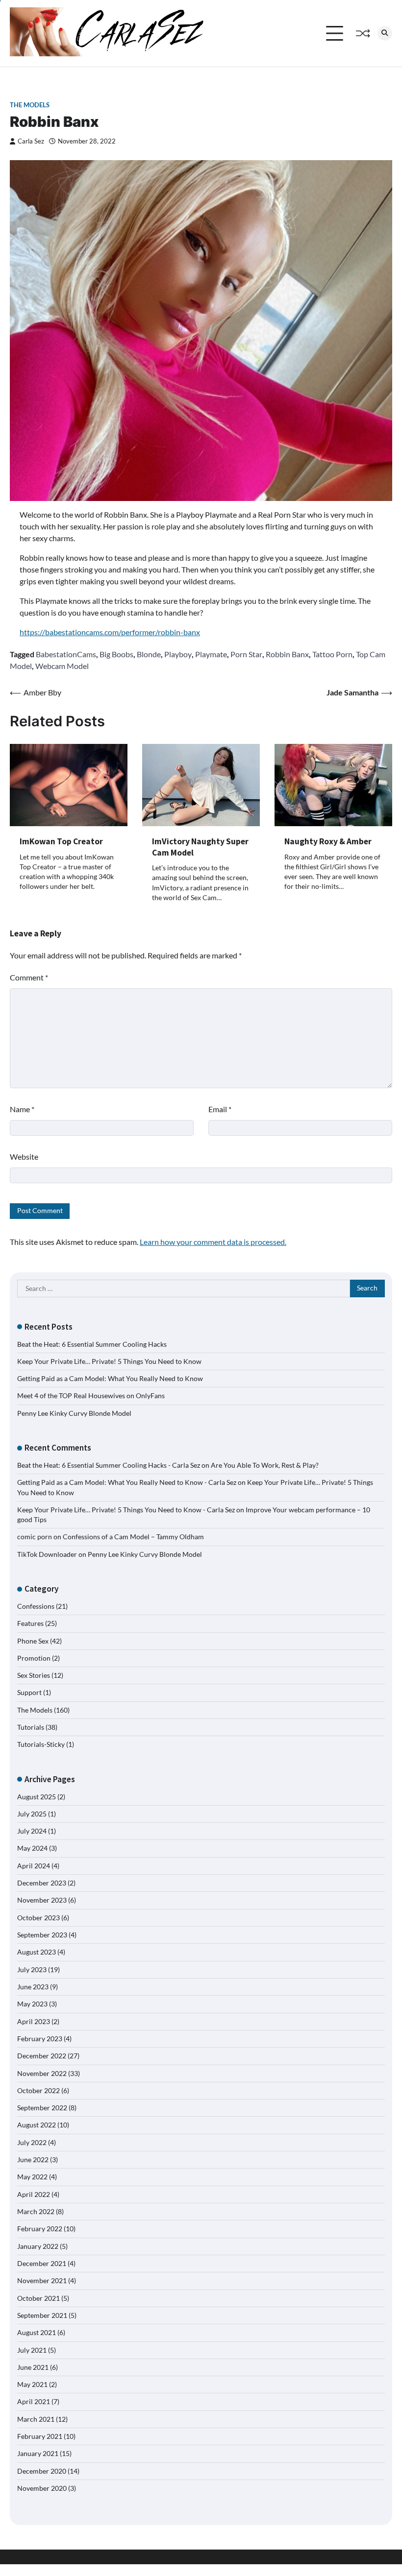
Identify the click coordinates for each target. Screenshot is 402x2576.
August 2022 (37, 2125)
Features (30, 1623)
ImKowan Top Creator (61, 841)
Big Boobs (116, 654)
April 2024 (34, 1866)
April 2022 (34, 2194)
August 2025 (37, 1797)
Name (22, 1109)
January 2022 (38, 2246)
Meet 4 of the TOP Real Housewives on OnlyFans (91, 1396)
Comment (29, 977)
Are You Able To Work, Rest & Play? (265, 1465)
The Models (30, 105)
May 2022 (32, 2177)
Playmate (211, 654)
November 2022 (42, 2074)
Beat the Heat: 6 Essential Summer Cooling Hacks (92, 1344)
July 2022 (32, 2143)
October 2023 (38, 1918)
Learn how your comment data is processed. (213, 1242)
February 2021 (40, 2436)
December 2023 (42, 1883)
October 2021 (38, 2298)
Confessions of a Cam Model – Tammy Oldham (133, 1537)
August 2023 (37, 1952)
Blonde (149, 654)
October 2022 (38, 2091)
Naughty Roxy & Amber (328, 841)
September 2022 (42, 2108)
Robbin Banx (287, 654)
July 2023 (32, 1970)
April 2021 (34, 2402)
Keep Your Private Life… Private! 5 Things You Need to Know (109, 1361)
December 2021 (42, 2264)
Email (220, 1109)
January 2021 (38, 2454)
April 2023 (34, 2022)
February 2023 (40, 2039)
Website (24, 1157)
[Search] (385, 33)
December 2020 (42, 2471)
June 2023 (33, 1987)
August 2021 (37, 2333)
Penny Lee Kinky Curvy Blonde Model (74, 1413)
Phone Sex (33, 1641)
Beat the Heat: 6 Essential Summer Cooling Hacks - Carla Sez (109, 1465)
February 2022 (40, 2229)
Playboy (178, 654)
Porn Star (246, 654)
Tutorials (31, 1727)
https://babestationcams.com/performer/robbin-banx (110, 632)
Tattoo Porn (332, 654)
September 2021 (42, 2315)
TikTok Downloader (47, 1554)
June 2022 (33, 2160)
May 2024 (32, 1848)
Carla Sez (31, 141)
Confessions (36, 1606)
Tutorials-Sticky (41, 1744)
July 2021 (32, 2350)
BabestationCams (66, 654)
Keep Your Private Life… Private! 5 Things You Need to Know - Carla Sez (126, 1510)
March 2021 (36, 2419)
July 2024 (32, 1831)
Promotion (34, 1658)
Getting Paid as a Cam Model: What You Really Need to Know (110, 1379)
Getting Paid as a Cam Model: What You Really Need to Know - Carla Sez (127, 1482)
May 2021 (32, 2385)
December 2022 (42, 2056)
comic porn (35, 1537)
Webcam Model (62, 666)
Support (29, 1693)
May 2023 (32, 2004)
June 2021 (33, 2367)
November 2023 (42, 1900)
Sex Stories (34, 1675)
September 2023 (42, 1935)
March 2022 (36, 2212)
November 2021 (42, 2281)
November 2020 (42, 2488)
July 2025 (32, 1814)
